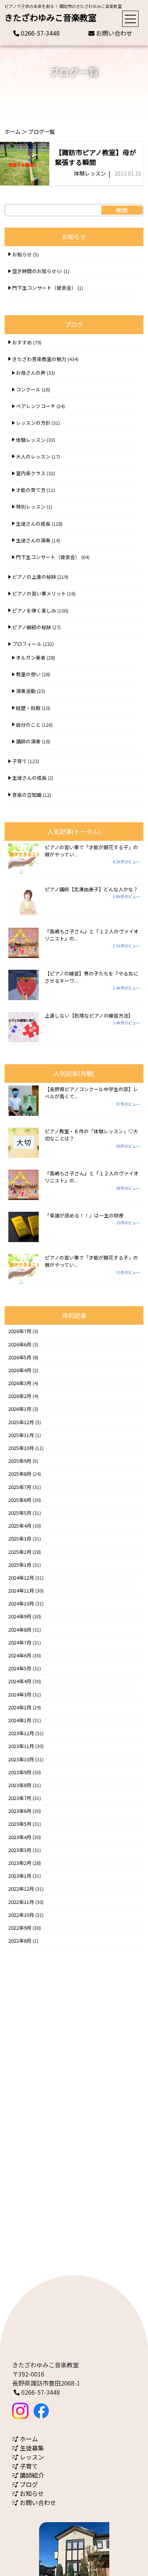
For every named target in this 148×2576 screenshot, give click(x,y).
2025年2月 (20, 1552)
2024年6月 (20, 1655)
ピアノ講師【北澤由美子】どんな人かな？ (91, 889)
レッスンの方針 (33, 423)
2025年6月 (20, 1500)
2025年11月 (21, 1435)
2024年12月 (21, 1578)
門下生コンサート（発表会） (44, 288)
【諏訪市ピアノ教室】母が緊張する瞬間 (96, 157)
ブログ (28, 2484)
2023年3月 (20, 1850)
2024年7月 (20, 1642)
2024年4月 (20, 1681)
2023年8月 (20, 1785)
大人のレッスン (33, 456)
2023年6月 (20, 1811)
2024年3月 (20, 1694)
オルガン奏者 (31, 657)
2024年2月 (20, 1707)
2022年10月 (21, 1915)
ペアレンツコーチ (36, 406)
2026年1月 (20, 1409)
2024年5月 (20, 1668)
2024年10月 (21, 1603)
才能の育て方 (31, 490)
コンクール (28, 389)
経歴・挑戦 (28, 708)
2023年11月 (21, 1746)
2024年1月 (20, 1720)
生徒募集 (31, 2448)
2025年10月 (21, 1448)
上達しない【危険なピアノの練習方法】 (89, 1015)
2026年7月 (20, 1331)
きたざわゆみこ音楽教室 (50, 17)
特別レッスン (31, 507)
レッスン (31, 2457)
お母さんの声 (31, 373)
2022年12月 (21, 1889)
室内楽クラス (31, 473)
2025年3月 (20, 1539)
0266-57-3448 (39, 33)
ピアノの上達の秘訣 (34, 577)
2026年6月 (20, 1344)
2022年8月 (20, 1941)
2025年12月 (21, 1422)
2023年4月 (20, 1837)
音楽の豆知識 (27, 795)
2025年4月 (20, 1526)
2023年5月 (20, 1824)
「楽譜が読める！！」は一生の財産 (84, 1215)
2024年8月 (20, 1630)
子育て (20, 761)
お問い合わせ (113, 33)
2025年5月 (20, 1513)
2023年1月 (20, 1876)
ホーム (13, 131)
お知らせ (22, 254)
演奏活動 (26, 691)
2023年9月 (20, 1772)
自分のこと (28, 725)
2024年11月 (21, 1590)
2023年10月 (21, 1759)
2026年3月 (20, 1383)
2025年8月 (20, 1474)
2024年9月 (20, 1616)
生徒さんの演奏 (33, 540)
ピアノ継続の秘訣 (32, 627)
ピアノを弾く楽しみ (34, 610)
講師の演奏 (28, 741)
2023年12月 (21, 1733)
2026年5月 (20, 1357)
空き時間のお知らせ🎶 (37, 271)
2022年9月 (20, 1928)
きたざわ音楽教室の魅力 (39, 359)
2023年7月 (20, 1798)
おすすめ (22, 342)
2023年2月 (20, 1863)
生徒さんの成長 (33, 524)
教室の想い (28, 674)
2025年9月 (20, 1461)
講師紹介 (31, 2475)
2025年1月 (20, 1565)
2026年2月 (20, 1396)
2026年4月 (20, 1370)
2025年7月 (20, 1487)
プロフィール (27, 644)
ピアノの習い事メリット (39, 593)
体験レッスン (90, 173)
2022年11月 (21, 1902)
